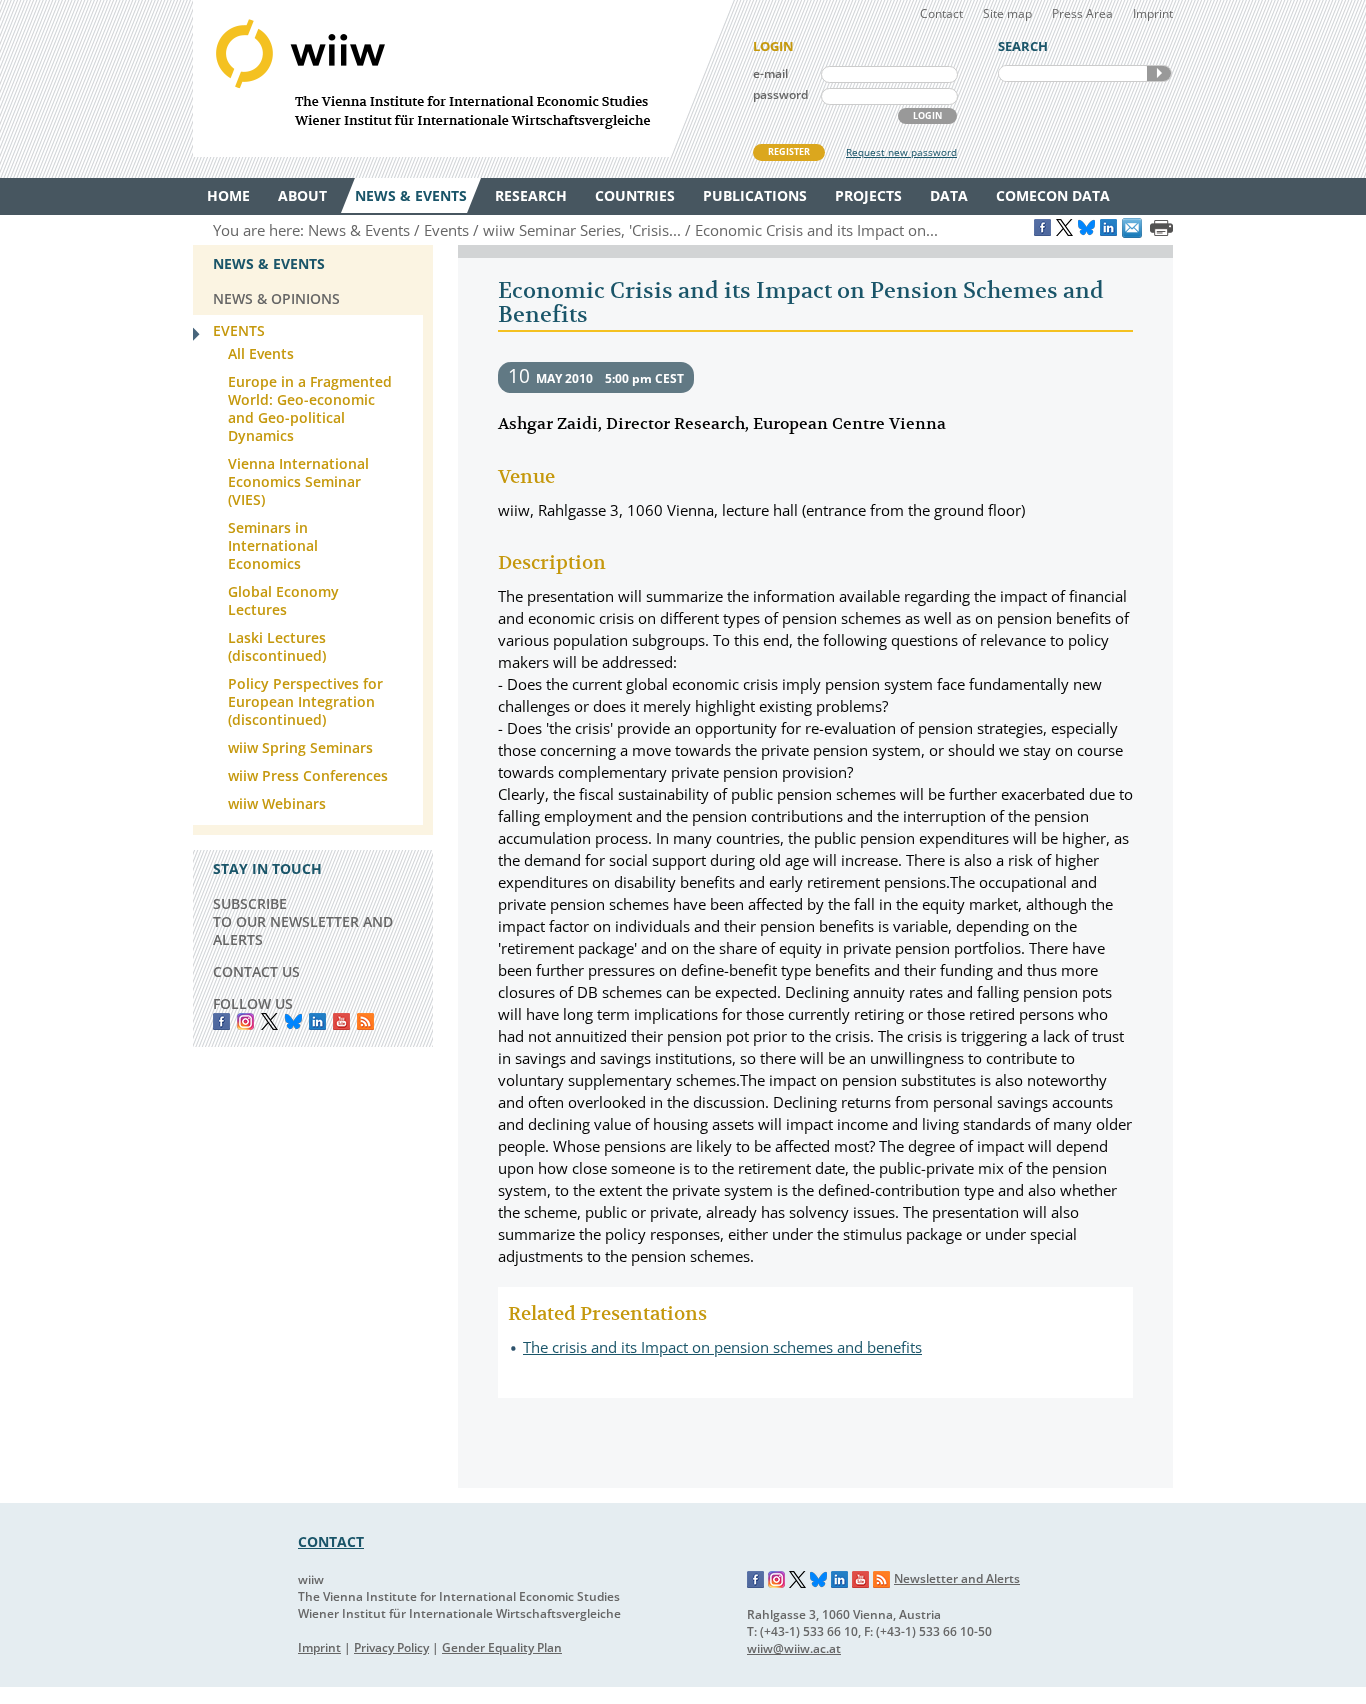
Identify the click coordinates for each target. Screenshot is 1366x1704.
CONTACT (331, 1541)
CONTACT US (256, 971)
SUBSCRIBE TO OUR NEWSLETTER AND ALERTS (303, 921)
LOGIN (927, 115)
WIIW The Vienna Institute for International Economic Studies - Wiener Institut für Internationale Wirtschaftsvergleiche (463, 78)
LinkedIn (317, 1021)
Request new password (901, 152)
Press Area (1082, 13)
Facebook (221, 1021)
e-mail (770, 73)
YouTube (341, 1021)
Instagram (777, 1580)
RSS (365, 1021)
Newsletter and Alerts (957, 1578)
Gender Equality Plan (502, 1647)
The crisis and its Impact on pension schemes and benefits (722, 1347)
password (780, 94)
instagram (245, 1021)
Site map (1007, 13)
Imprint (1153, 13)
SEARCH (1159, 73)
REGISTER (789, 151)
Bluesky (293, 1021)
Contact (941, 13)
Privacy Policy (391, 1647)
